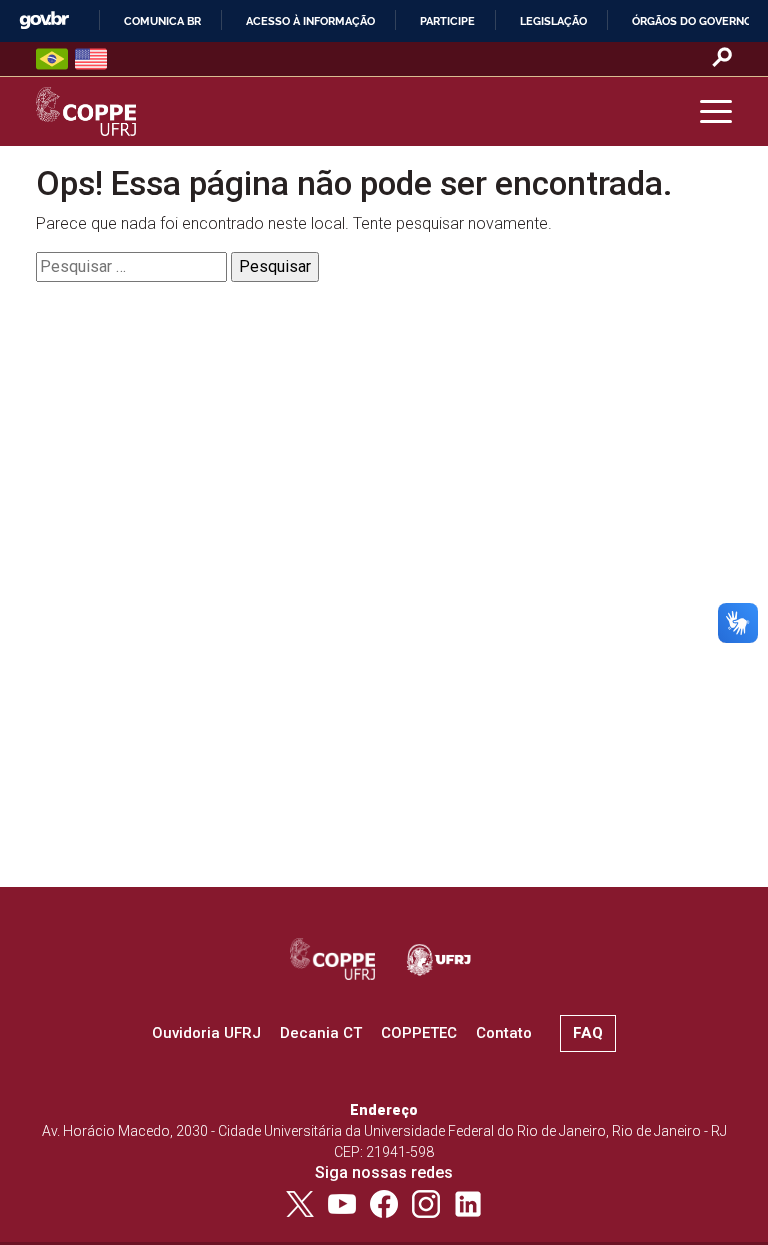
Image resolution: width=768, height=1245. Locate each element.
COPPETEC (419, 1033)
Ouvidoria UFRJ (206, 1033)
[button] (716, 112)
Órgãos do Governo (692, 21)
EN (91, 59)
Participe (447, 21)
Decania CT (321, 1033)
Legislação (553, 21)
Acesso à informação (310, 21)
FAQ (588, 1033)
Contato (504, 1033)
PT (52, 59)
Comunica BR (162, 21)
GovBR (44, 20)
